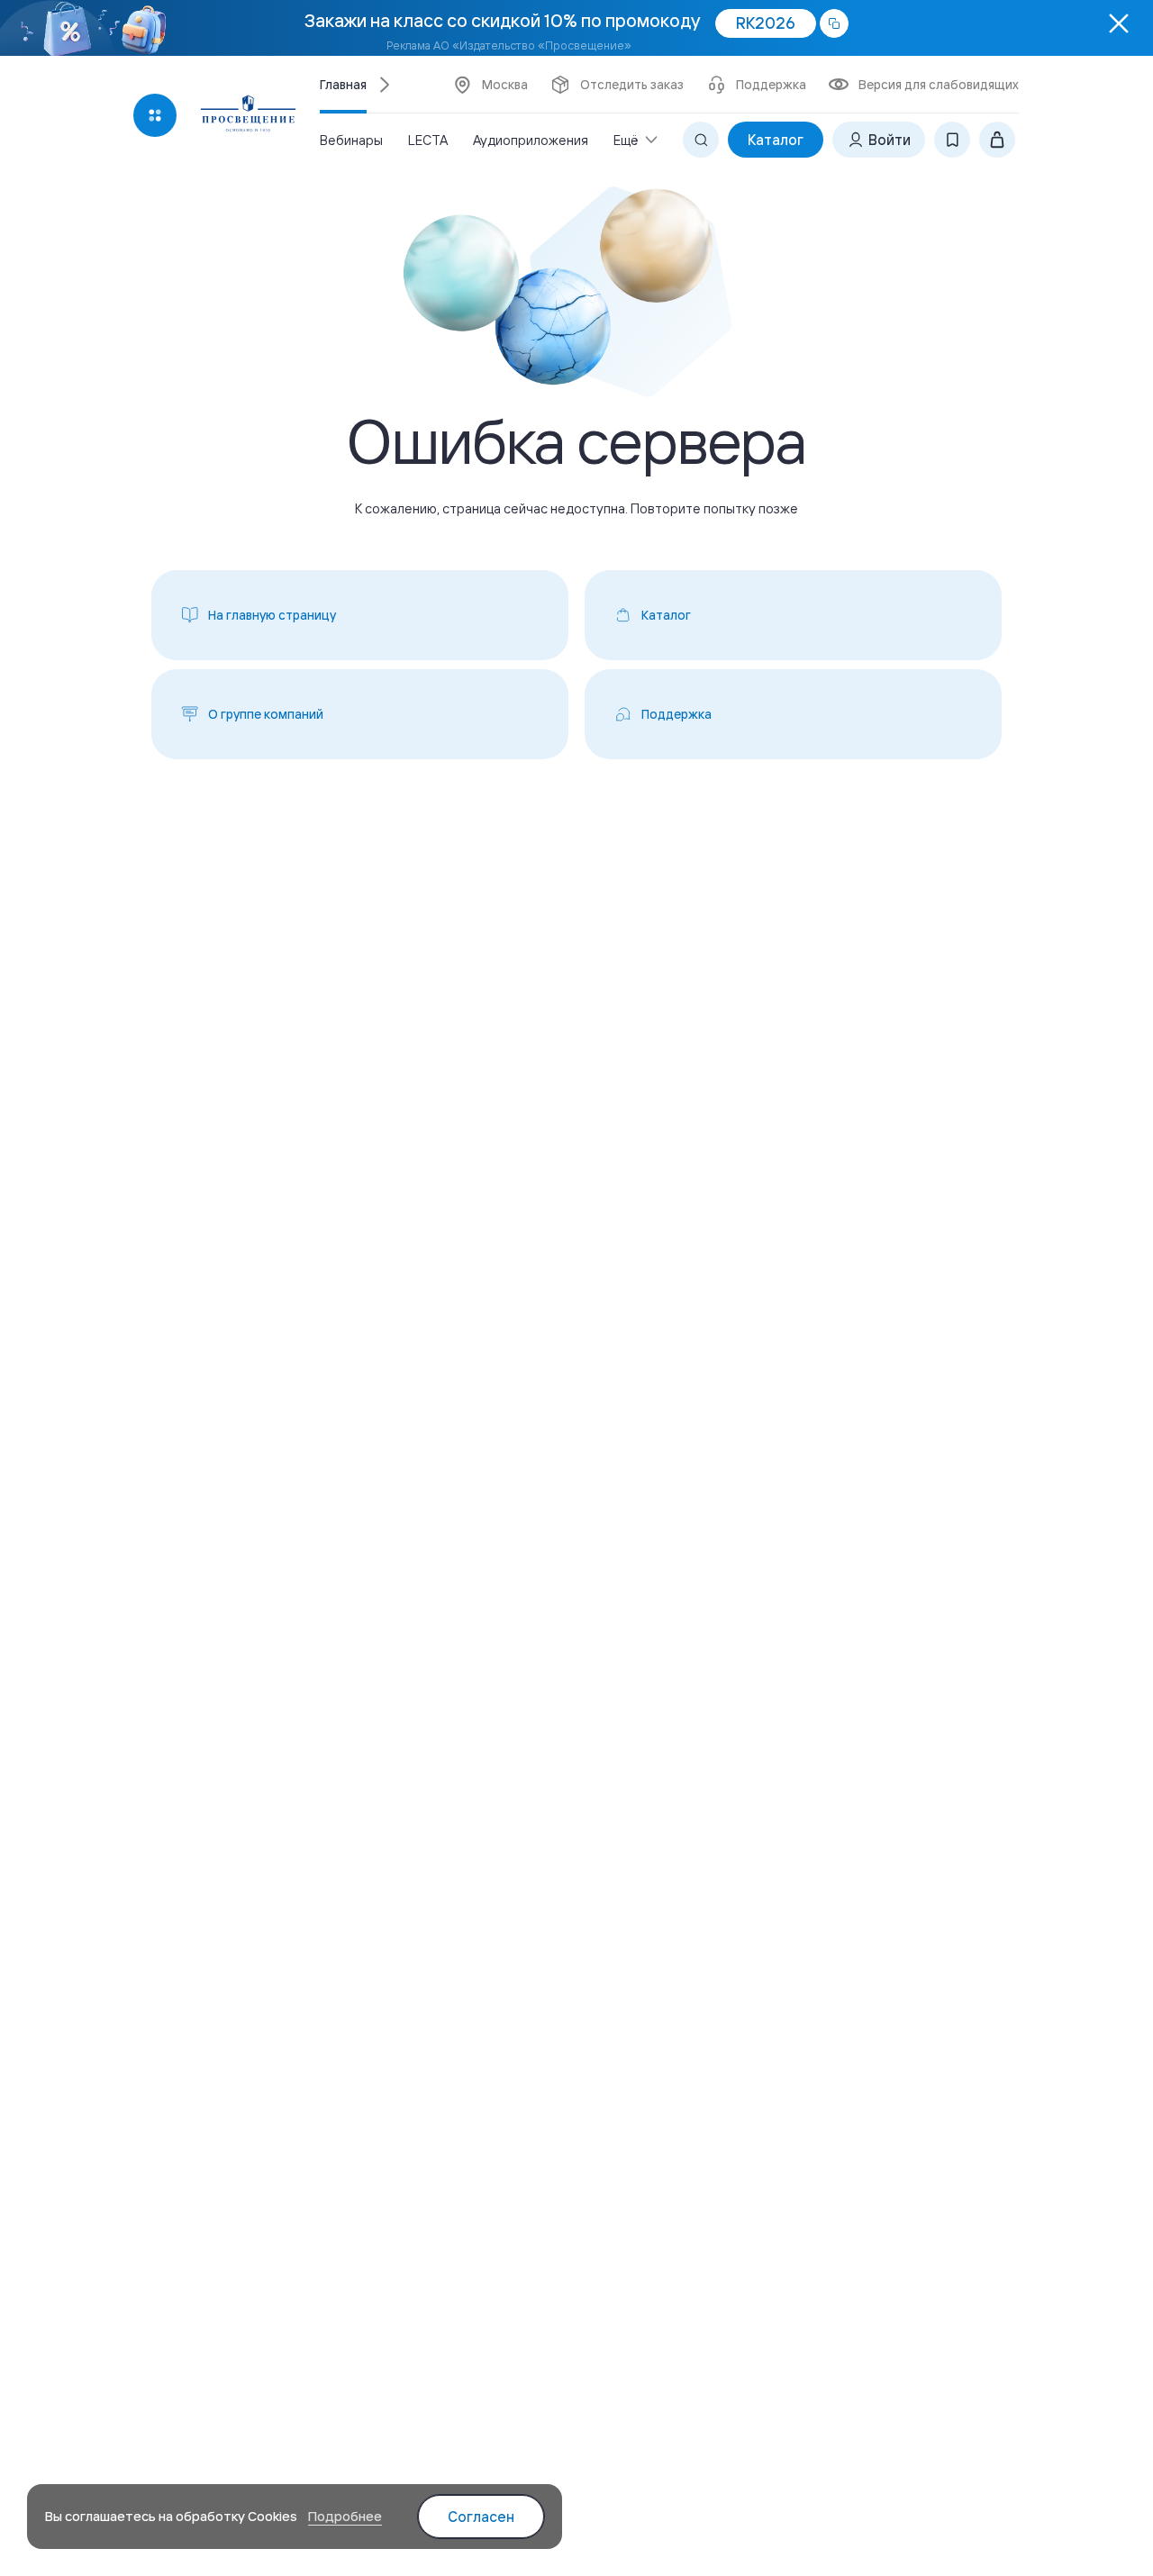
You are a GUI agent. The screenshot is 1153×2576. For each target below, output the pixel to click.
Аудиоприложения (531, 140)
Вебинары (351, 140)
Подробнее (345, 2516)
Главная (343, 85)
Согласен (481, 2517)
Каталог (776, 140)
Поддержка (771, 85)
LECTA (428, 140)
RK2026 (766, 23)
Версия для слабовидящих (939, 85)
